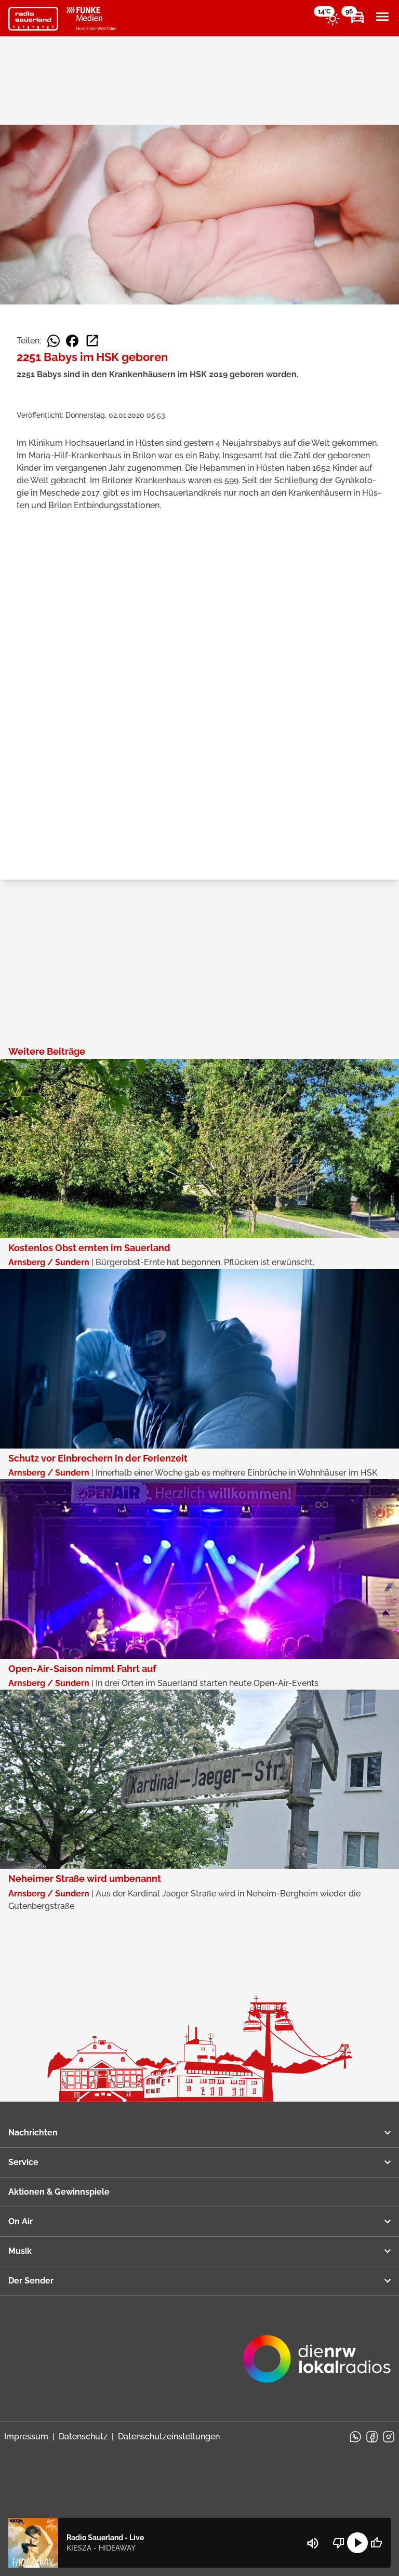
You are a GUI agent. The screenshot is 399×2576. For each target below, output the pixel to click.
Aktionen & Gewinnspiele (59, 2192)
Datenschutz (83, 2436)
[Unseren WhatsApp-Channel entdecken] (355, 2437)
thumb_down (339, 2543)
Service (23, 2162)
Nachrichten (33, 2133)
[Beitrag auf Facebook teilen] (72, 341)
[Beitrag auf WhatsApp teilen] (54, 341)
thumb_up (376, 2543)
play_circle (357, 2543)
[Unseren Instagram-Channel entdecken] (389, 2437)
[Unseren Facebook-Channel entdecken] (372, 2437)
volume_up (313, 2543)
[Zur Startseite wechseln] (33, 19)
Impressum (26, 2436)
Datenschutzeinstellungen (169, 2436)
